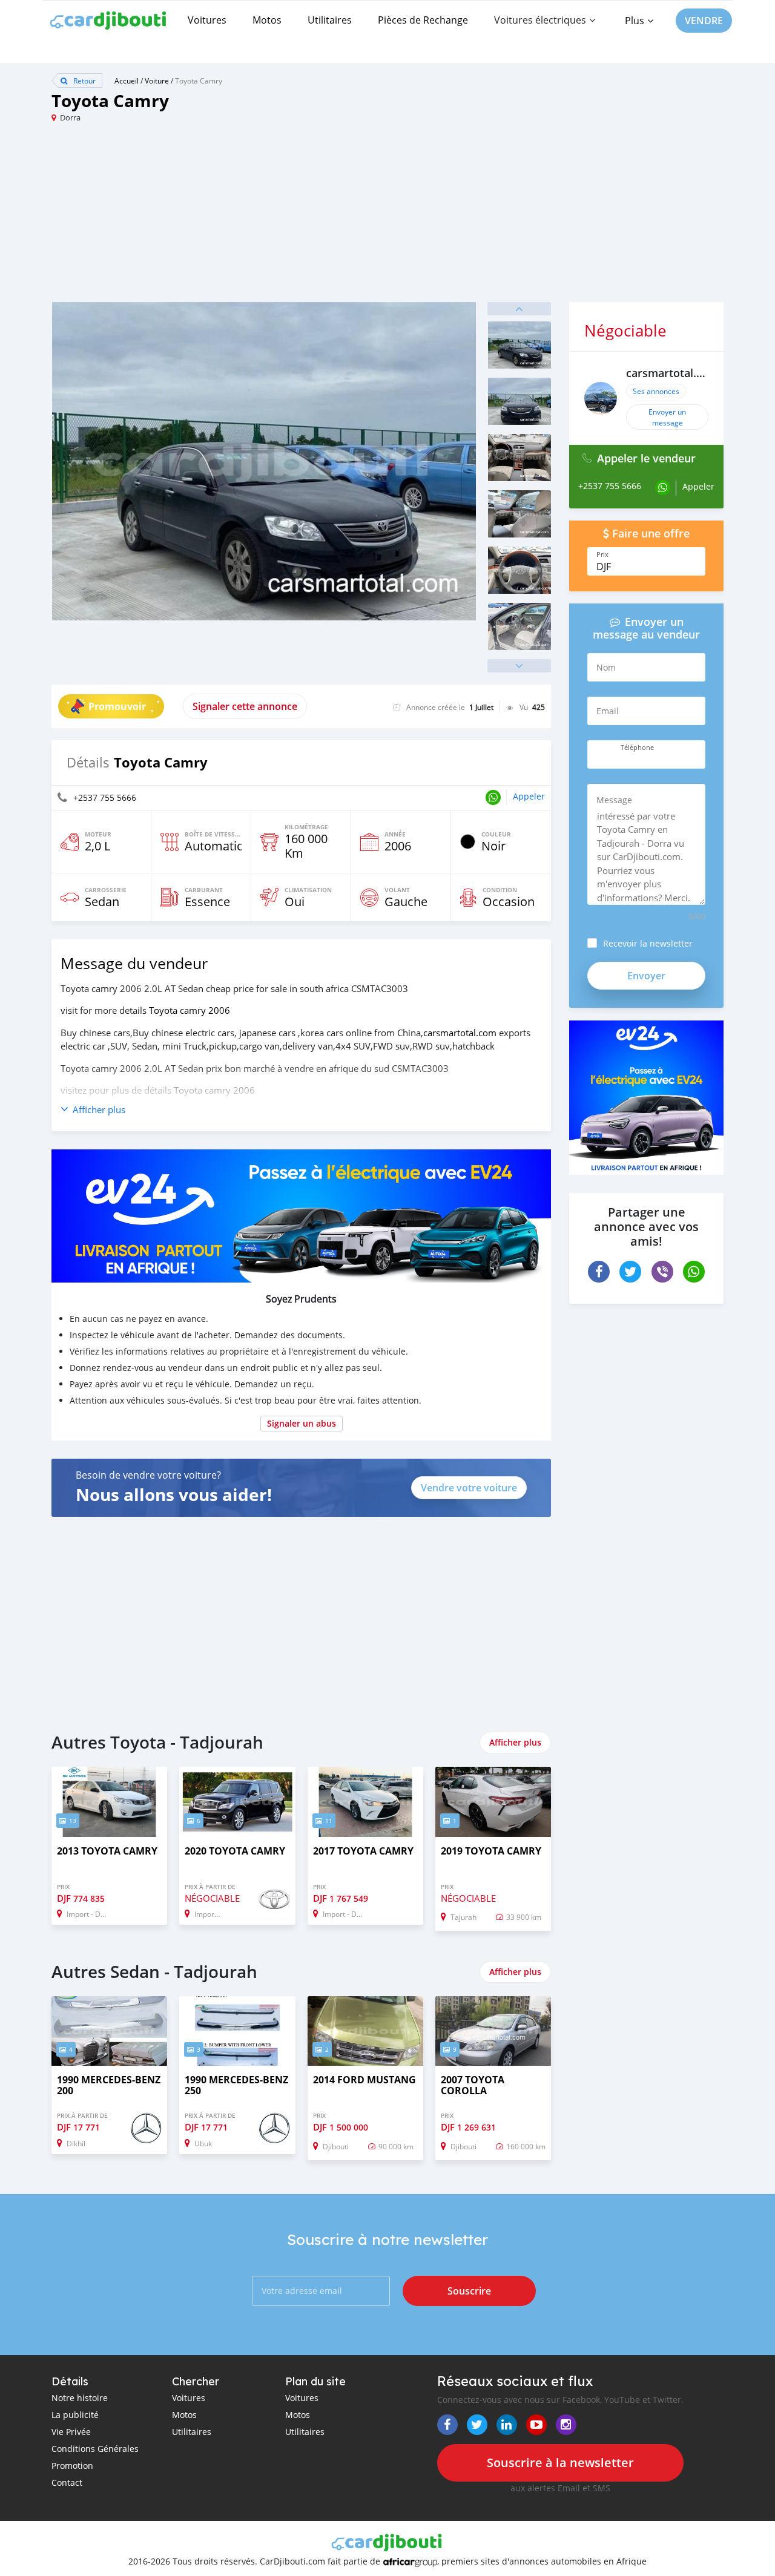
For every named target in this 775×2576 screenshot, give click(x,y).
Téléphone (637, 747)
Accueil (127, 80)
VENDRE (704, 21)
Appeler (529, 796)
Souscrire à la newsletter (560, 2463)
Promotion (72, 2466)
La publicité (75, 2415)
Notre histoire (80, 2398)
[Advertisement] (219, 217)
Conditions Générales (95, 2449)
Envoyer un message (667, 417)
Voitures (207, 20)
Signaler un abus (302, 1423)
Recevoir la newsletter (648, 943)
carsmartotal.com (460, 1033)
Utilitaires (330, 20)
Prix (602, 554)
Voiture (157, 80)
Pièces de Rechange (423, 20)
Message (614, 800)
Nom (606, 667)
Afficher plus (515, 1742)
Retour (84, 80)
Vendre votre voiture (469, 1488)
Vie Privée (71, 2432)
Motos (267, 20)
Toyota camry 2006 (190, 1010)
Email (608, 711)
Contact (67, 2482)
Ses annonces (656, 391)
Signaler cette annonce (245, 706)
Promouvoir (117, 706)
